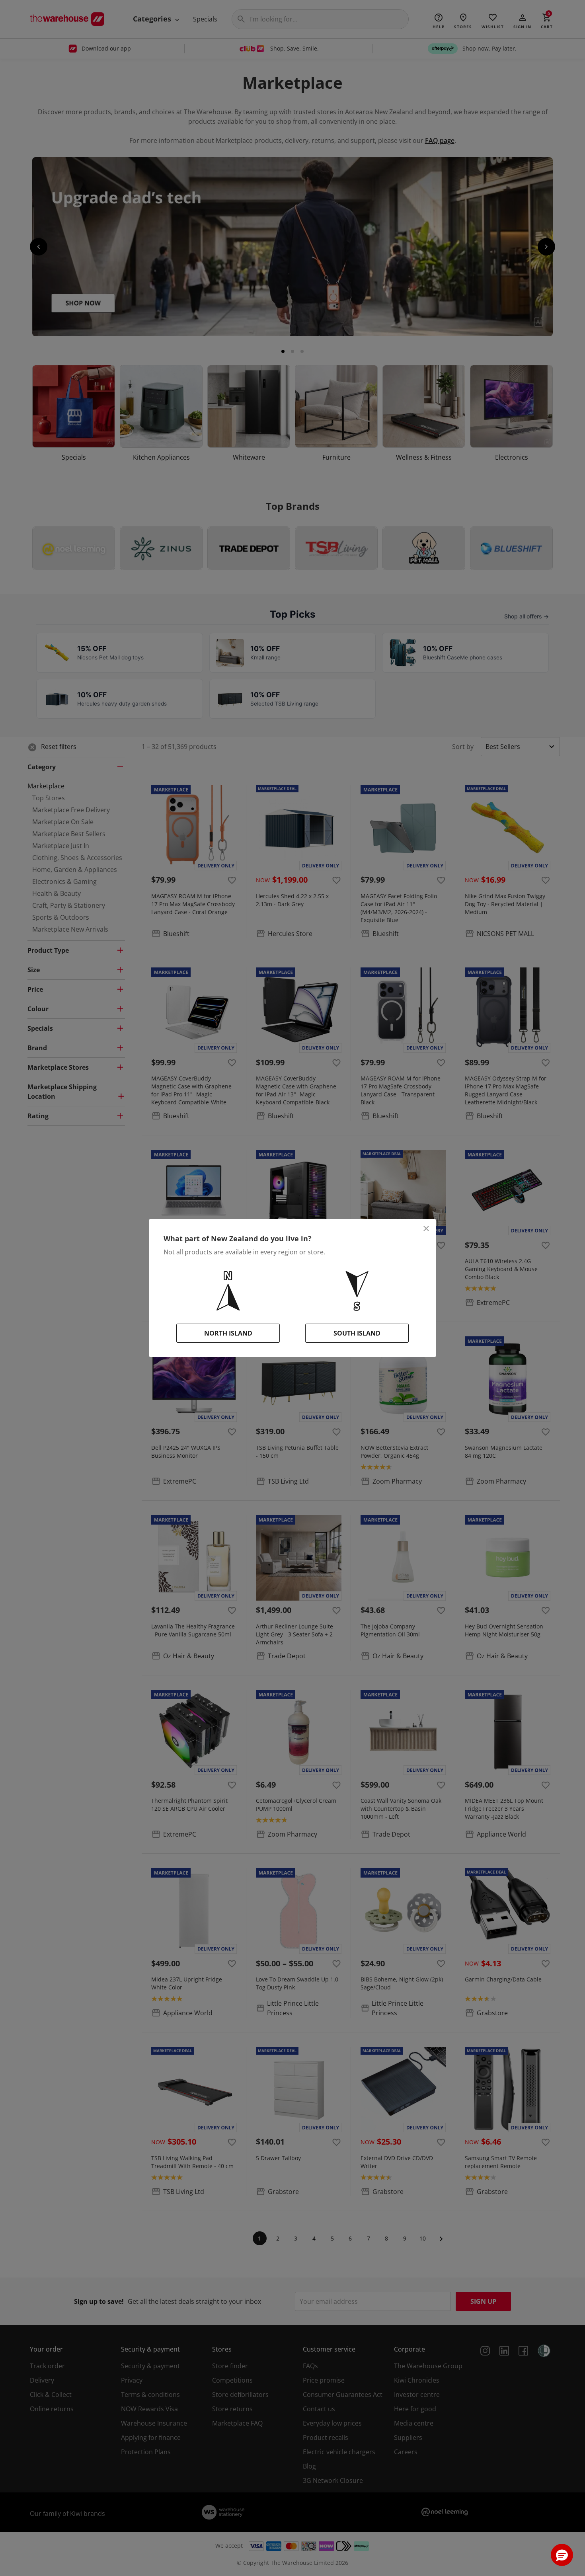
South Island (357, 1333)
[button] (562, 2555)
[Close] (426, 1229)
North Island (228, 1333)
